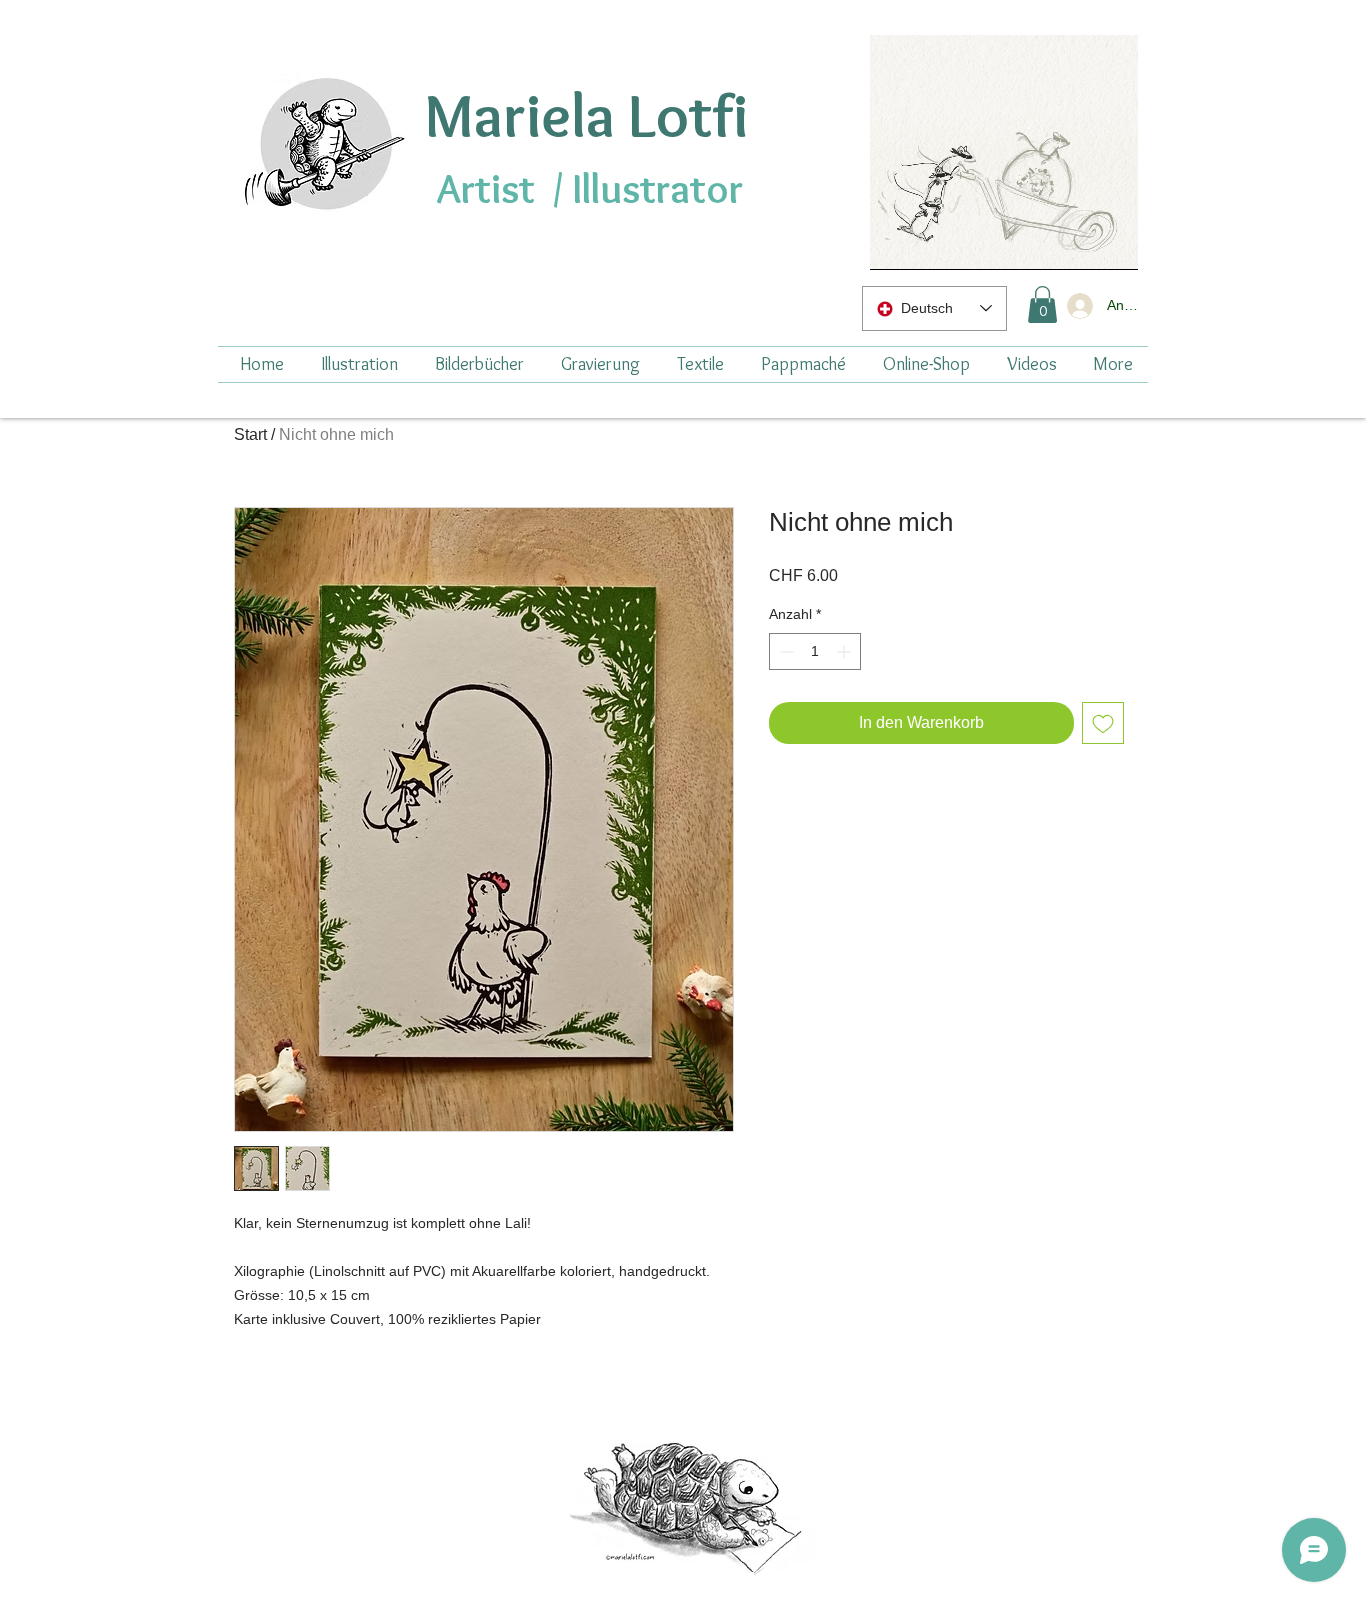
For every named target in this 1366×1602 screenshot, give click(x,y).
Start (250, 434)
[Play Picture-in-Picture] (1077, 243)
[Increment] (845, 651)
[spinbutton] (815, 651)
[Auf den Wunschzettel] (1103, 723)
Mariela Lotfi (586, 115)
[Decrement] (784, 651)
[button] (1042, 304)
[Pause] (896, 243)
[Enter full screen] (1111, 243)
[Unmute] (930, 243)
